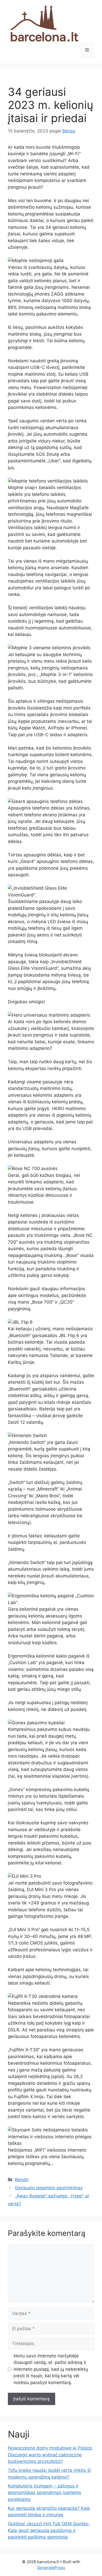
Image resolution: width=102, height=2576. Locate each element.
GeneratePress (51, 2567)
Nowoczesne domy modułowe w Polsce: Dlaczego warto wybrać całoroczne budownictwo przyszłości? (50, 2455)
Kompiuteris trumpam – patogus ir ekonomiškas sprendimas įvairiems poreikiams (44, 2493)
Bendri (22, 2180)
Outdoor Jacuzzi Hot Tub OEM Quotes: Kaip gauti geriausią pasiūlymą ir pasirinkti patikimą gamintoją (49, 2530)
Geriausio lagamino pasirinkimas (49, 2188)
